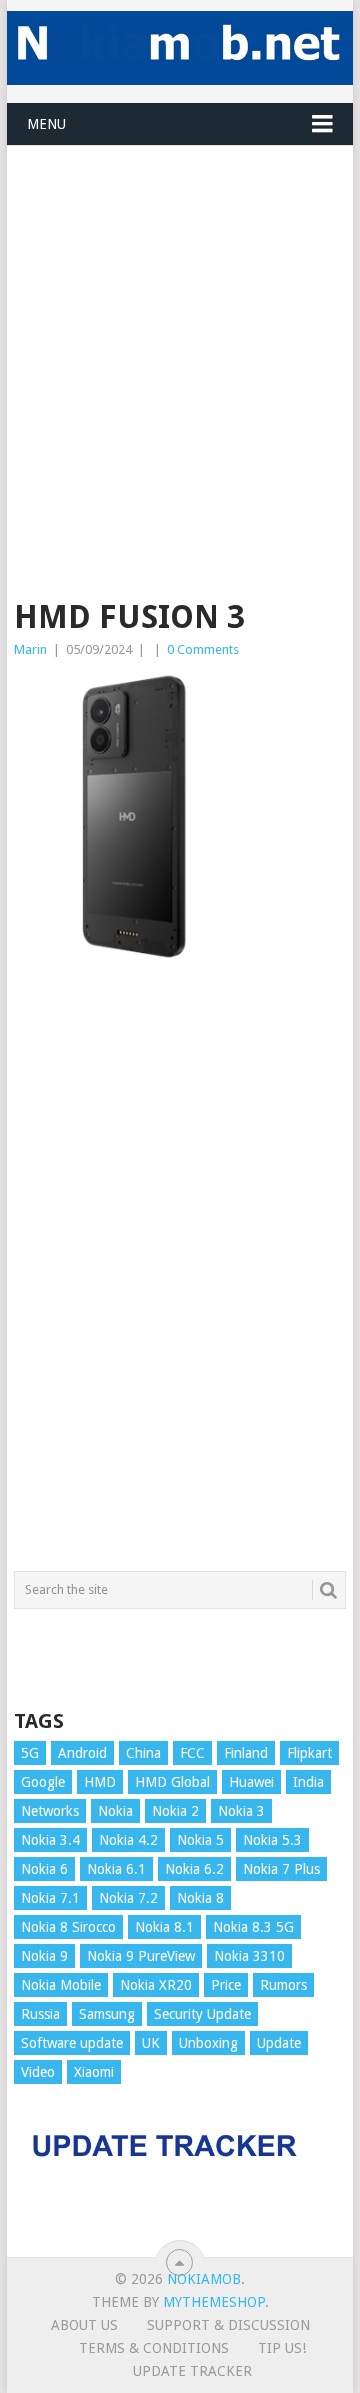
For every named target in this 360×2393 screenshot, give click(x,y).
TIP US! (282, 2348)
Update (279, 2043)
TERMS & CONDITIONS (154, 2348)
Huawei (251, 1782)
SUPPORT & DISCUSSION (228, 2325)
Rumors (283, 1985)
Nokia (115, 1811)
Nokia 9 (44, 1956)
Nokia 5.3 (272, 1840)
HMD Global (172, 1782)
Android (82, 1753)
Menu (46, 124)
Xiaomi (94, 2072)
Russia (40, 2014)
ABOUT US (84, 2325)
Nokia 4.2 (128, 1840)
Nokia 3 (241, 1811)
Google (43, 1782)
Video (38, 2072)
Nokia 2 (175, 1811)
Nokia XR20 (156, 1985)
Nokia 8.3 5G (253, 1927)
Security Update (202, 2014)
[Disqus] (180, 1281)
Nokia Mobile (61, 1985)
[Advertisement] (180, 326)
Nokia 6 (44, 1869)
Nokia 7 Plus (281, 1869)
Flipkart (309, 1753)
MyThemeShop (214, 2302)
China (143, 1753)
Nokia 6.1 (116, 1869)
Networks (50, 1811)
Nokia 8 (200, 1898)
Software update (72, 2043)
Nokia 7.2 (128, 1898)
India (308, 1782)
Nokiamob (204, 2279)
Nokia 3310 (249, 1956)
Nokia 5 (200, 1840)
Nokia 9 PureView (141, 1956)
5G (30, 1753)
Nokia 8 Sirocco (68, 1927)
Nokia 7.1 (50, 1898)
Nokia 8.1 (164, 1927)
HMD (100, 1782)
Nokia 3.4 (50, 1840)
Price (226, 1985)
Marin (30, 649)
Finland (246, 1753)
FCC (192, 1753)
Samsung (107, 2014)
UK (151, 2043)
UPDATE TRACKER (192, 2371)
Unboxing (208, 2043)
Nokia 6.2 (194, 1869)
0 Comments (203, 649)
